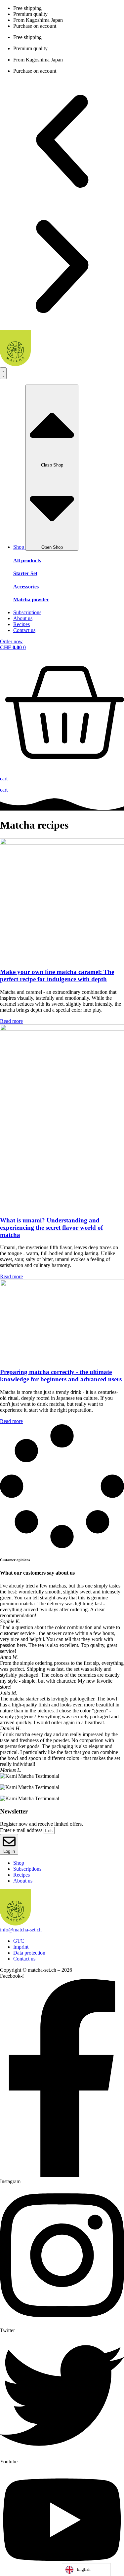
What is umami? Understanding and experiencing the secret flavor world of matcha (51, 1228)
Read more (11, 1021)
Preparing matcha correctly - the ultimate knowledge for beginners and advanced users (61, 1376)
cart (4, 790)
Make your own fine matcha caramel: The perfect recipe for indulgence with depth (57, 975)
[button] (62, 142)
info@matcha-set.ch (21, 1930)
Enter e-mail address (22, 1830)
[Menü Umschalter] (3, 373)
